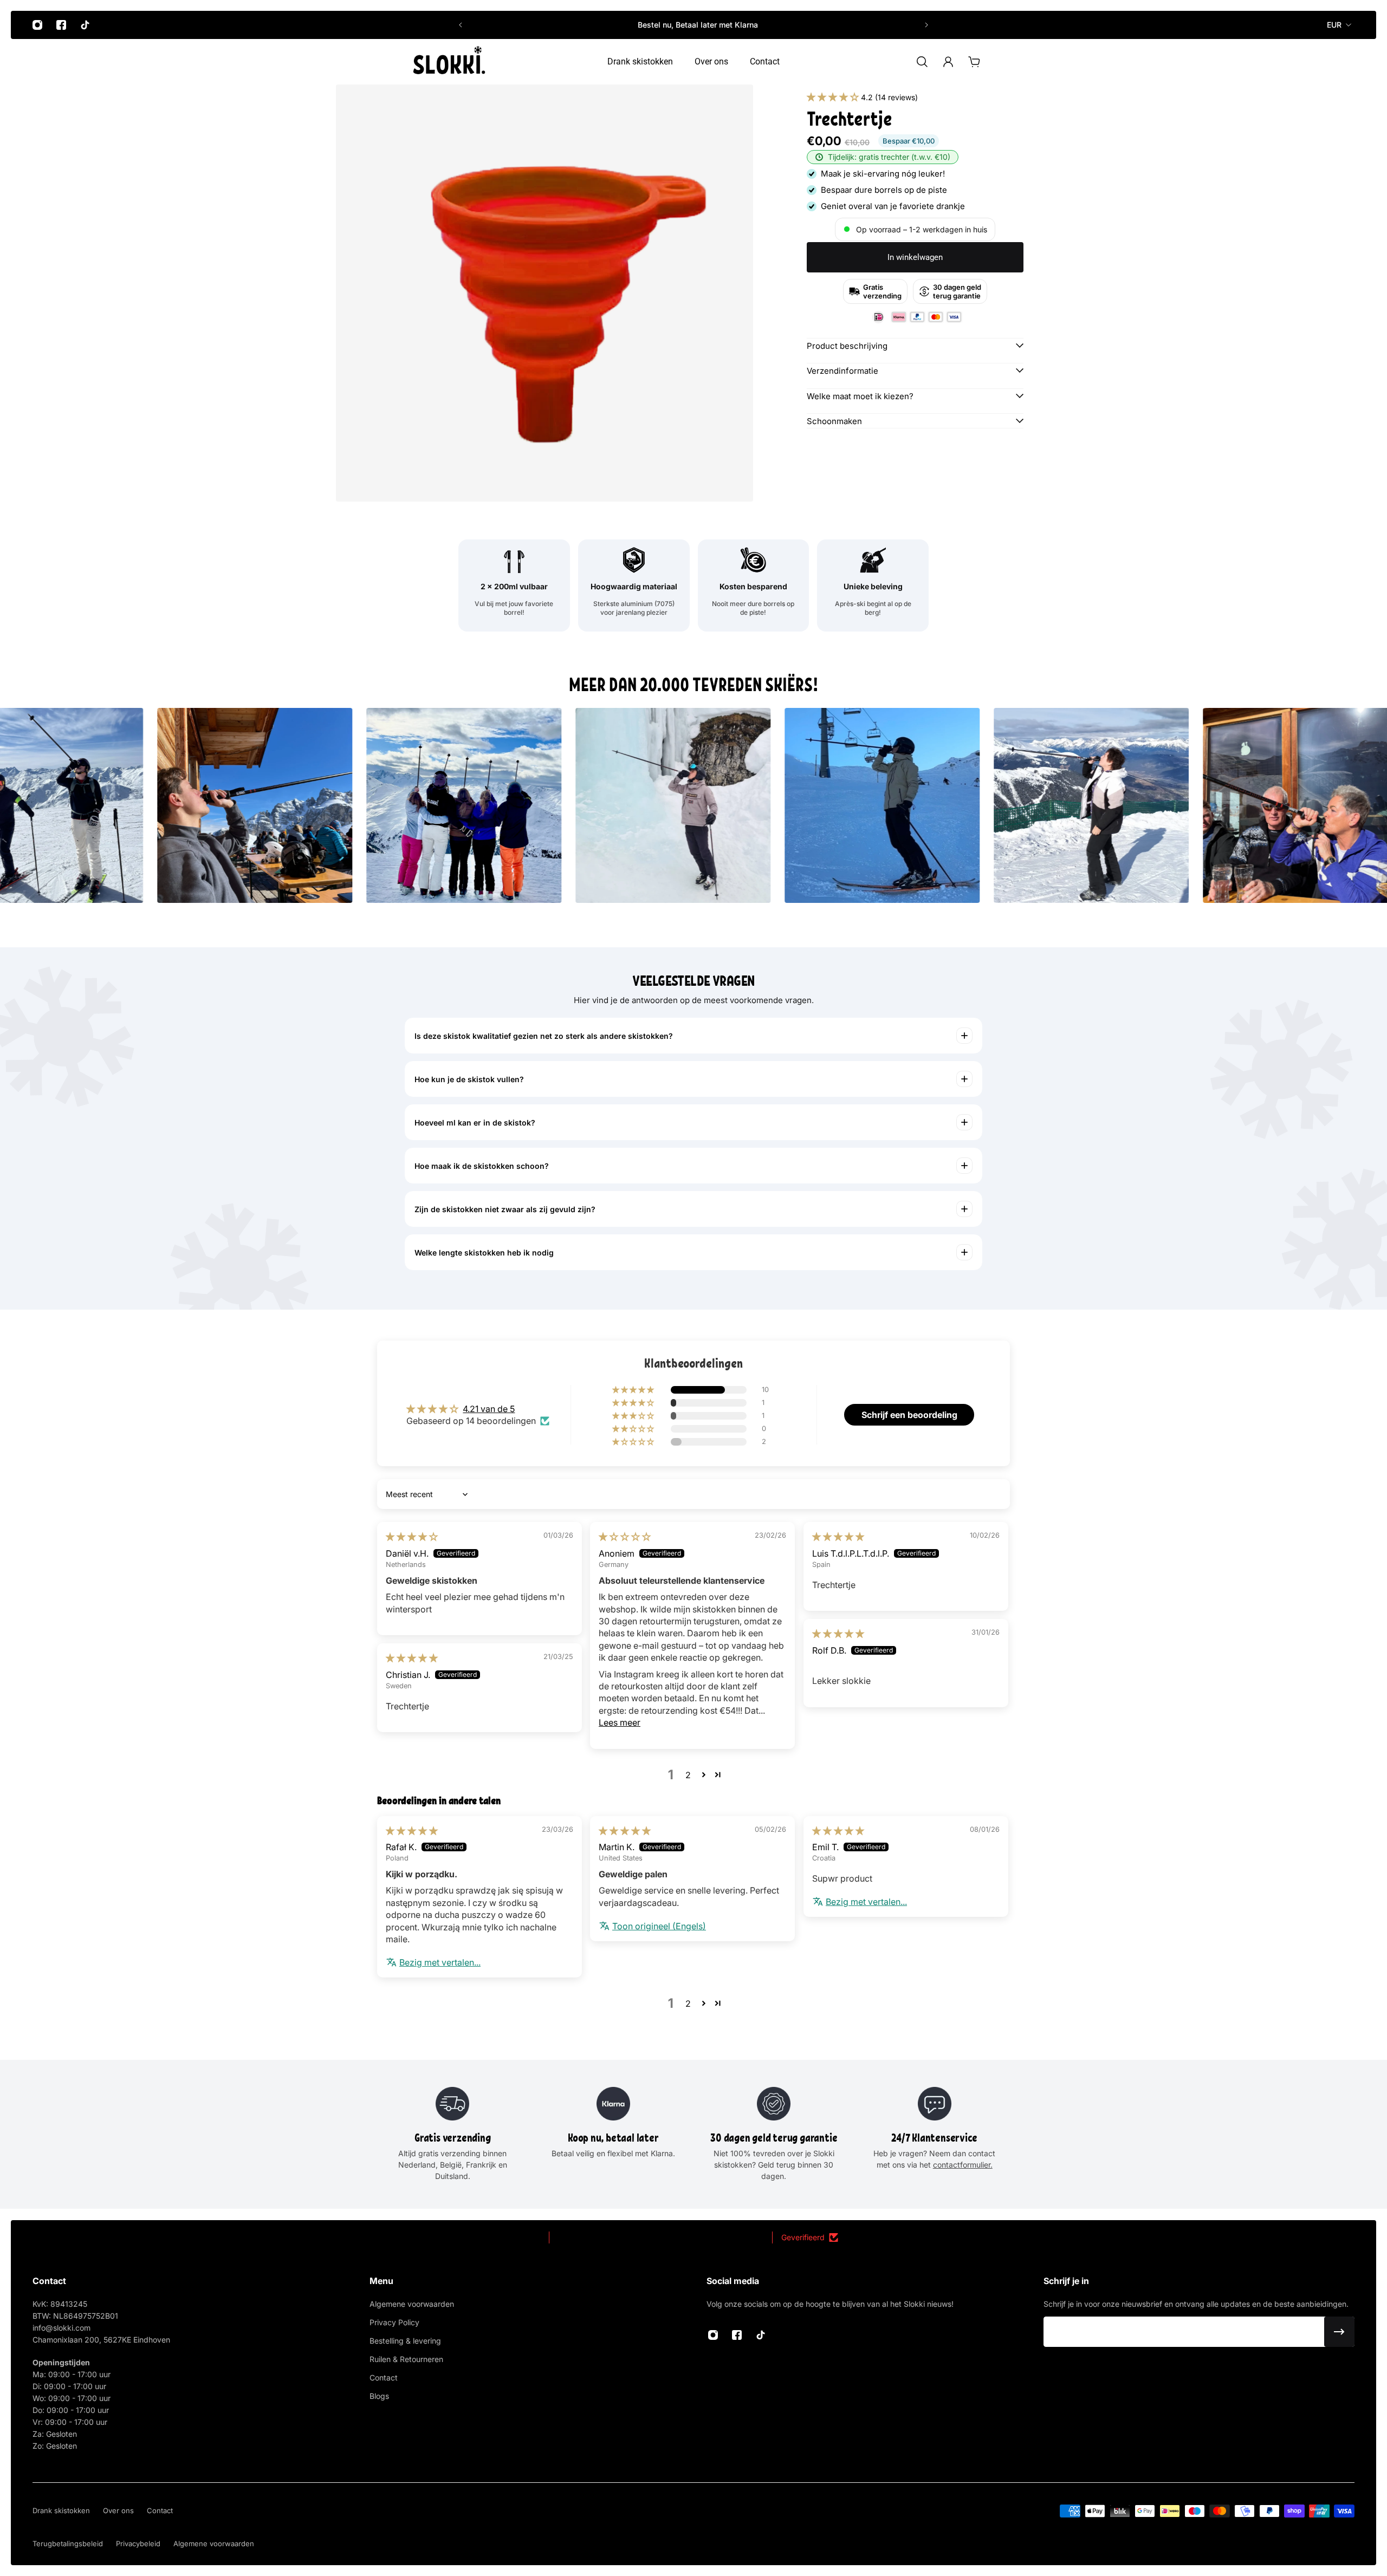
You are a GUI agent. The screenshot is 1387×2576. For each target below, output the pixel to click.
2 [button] (688, 1775)
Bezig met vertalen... (440, 1962)
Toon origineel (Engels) (659, 1926)
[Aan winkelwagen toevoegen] (974, 62)
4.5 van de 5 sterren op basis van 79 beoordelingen (661, 2237)
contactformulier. (963, 2165)
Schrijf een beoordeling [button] (909, 1415)
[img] (412, 1537)
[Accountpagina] (948, 62)
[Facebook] (61, 25)
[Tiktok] (85, 25)
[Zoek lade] (922, 62)
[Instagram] (37, 25)
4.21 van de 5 (489, 1409)
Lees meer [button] (620, 1722)
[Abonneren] (1339, 2332)
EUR (1334, 25)
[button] (834, 97)
